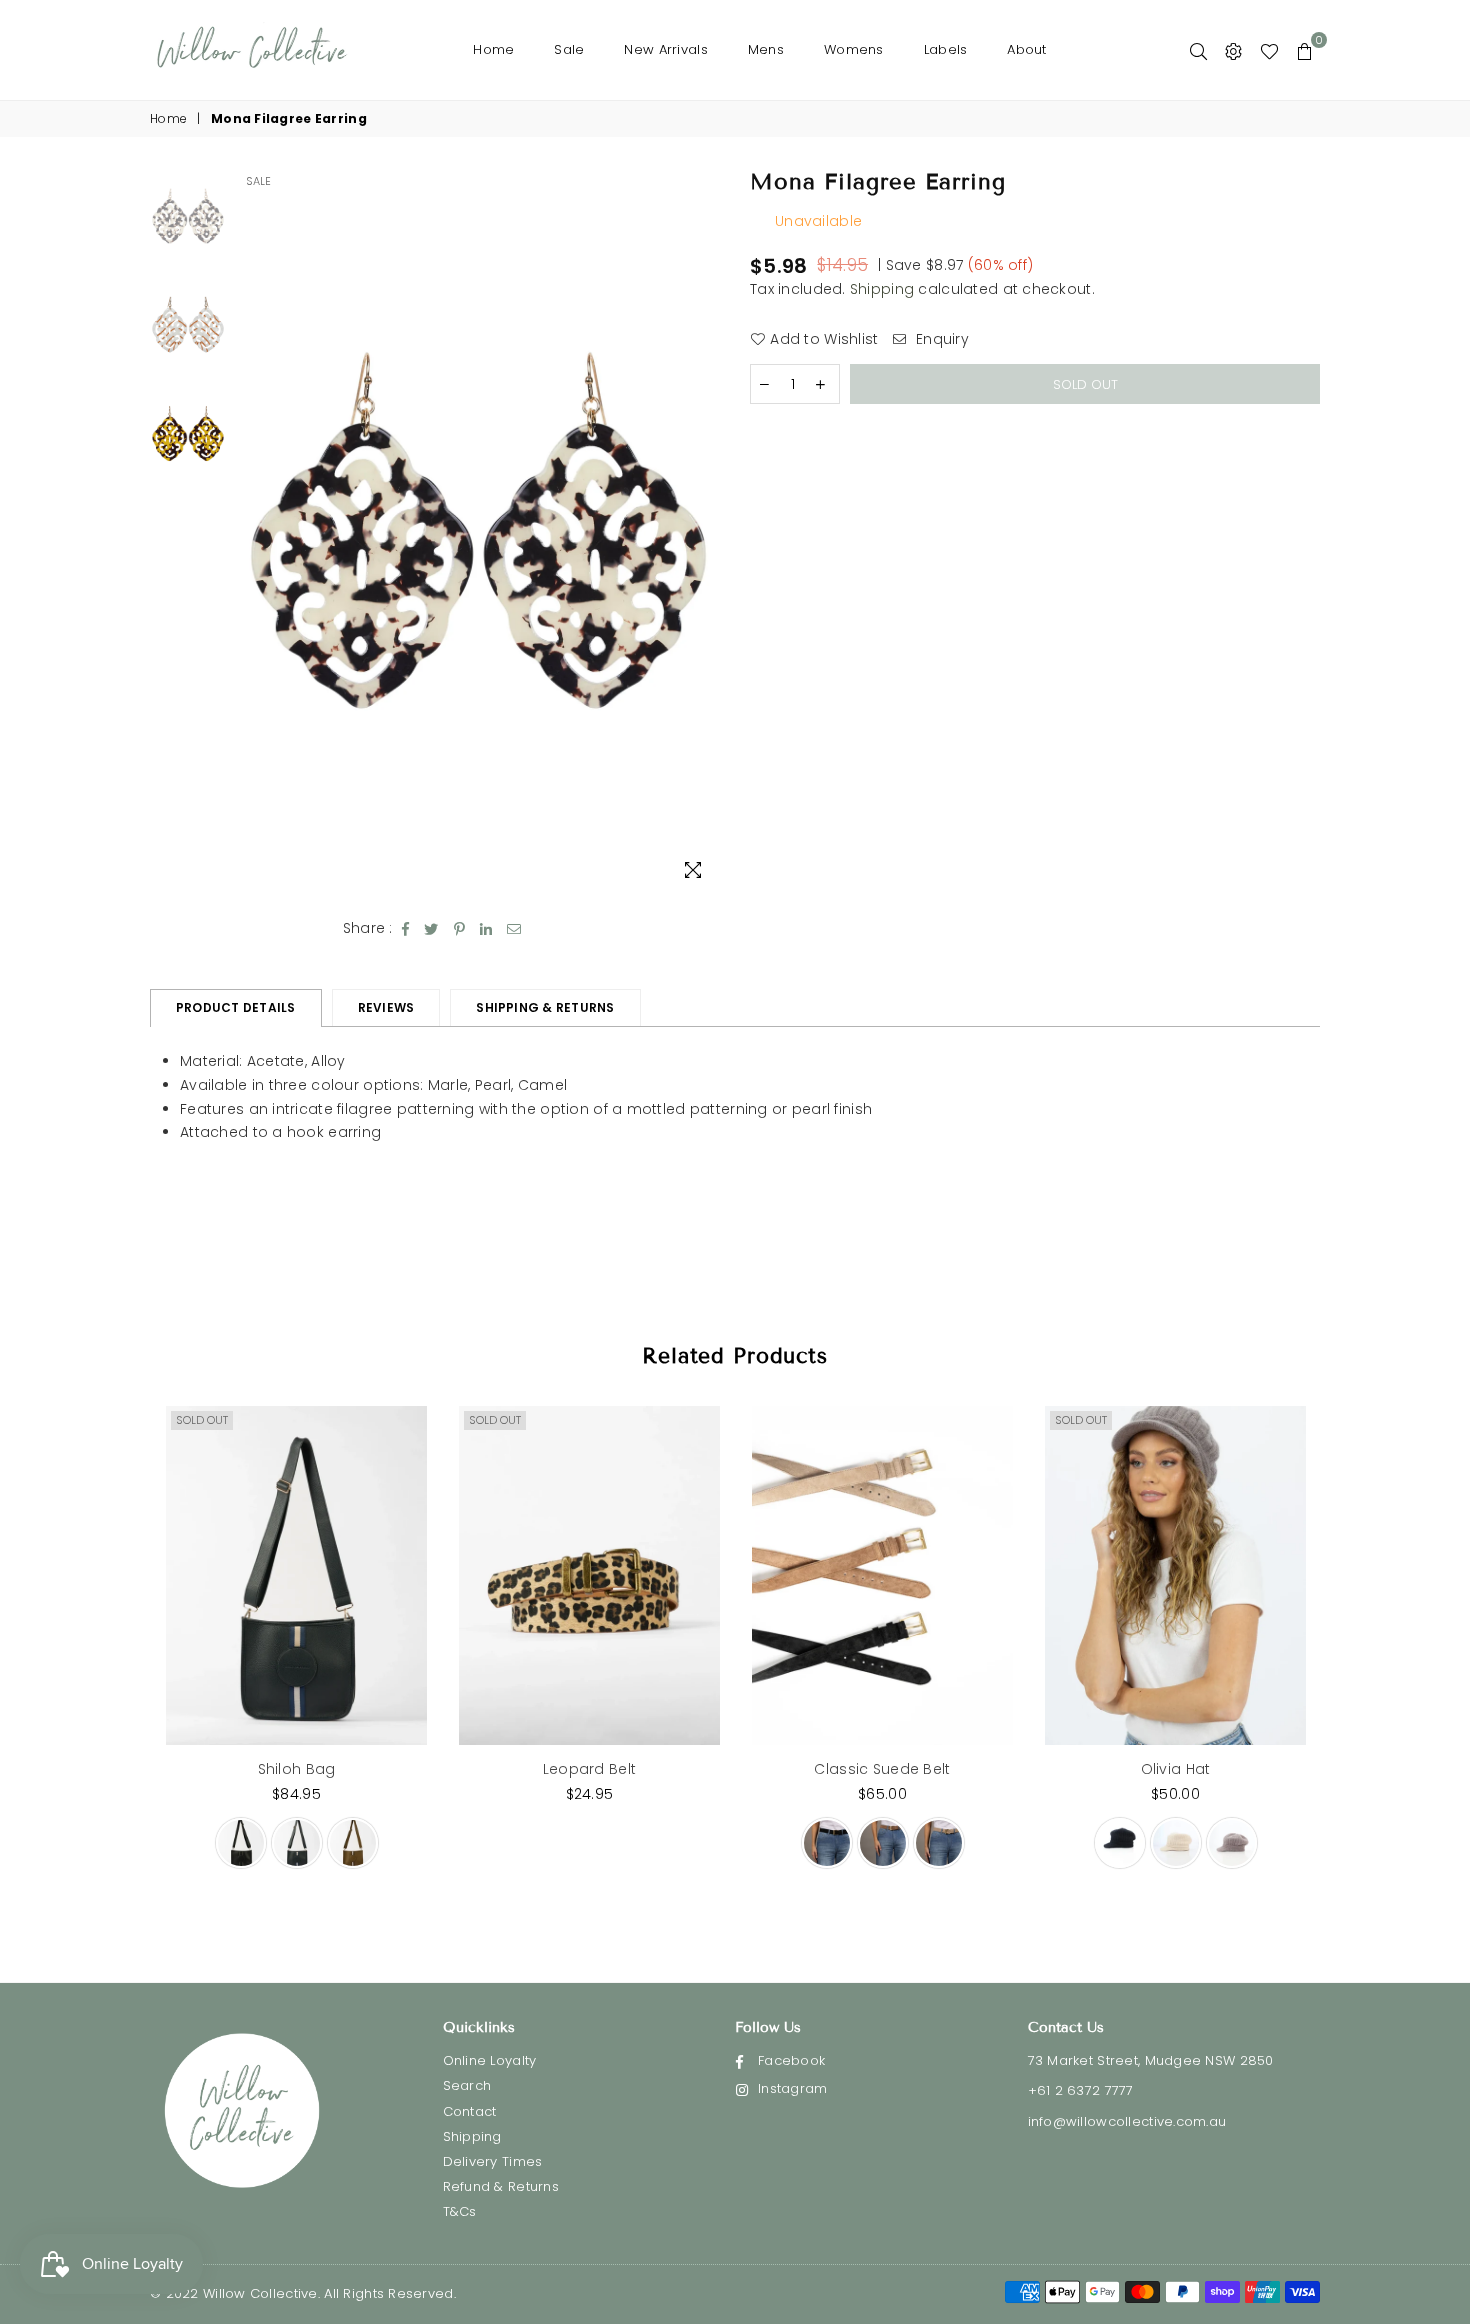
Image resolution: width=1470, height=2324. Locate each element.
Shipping (882, 289)
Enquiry (940, 339)
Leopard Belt (589, 1769)
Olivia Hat (1176, 1769)
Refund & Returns (501, 2186)
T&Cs (460, 2211)
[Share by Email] (514, 929)
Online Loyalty (490, 2060)
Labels (946, 49)
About (1026, 49)
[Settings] (1233, 50)
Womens (854, 49)
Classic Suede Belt (882, 1769)
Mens (766, 49)
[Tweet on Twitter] (431, 929)
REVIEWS (386, 1007)
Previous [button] (253, 530)
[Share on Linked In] (486, 929)
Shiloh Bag (297, 1769)
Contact (470, 2111)
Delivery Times (493, 2161)
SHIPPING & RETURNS (545, 1007)
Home (493, 49)
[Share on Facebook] (406, 929)
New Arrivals (665, 49)
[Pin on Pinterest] (460, 929)
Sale (569, 49)
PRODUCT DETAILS (236, 1007)
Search (467, 2085)
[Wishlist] (1269, 50)
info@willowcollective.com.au (1127, 2121)
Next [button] (702, 530)
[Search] (1198, 50)
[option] (478, 531)
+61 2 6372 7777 (1081, 2090)
